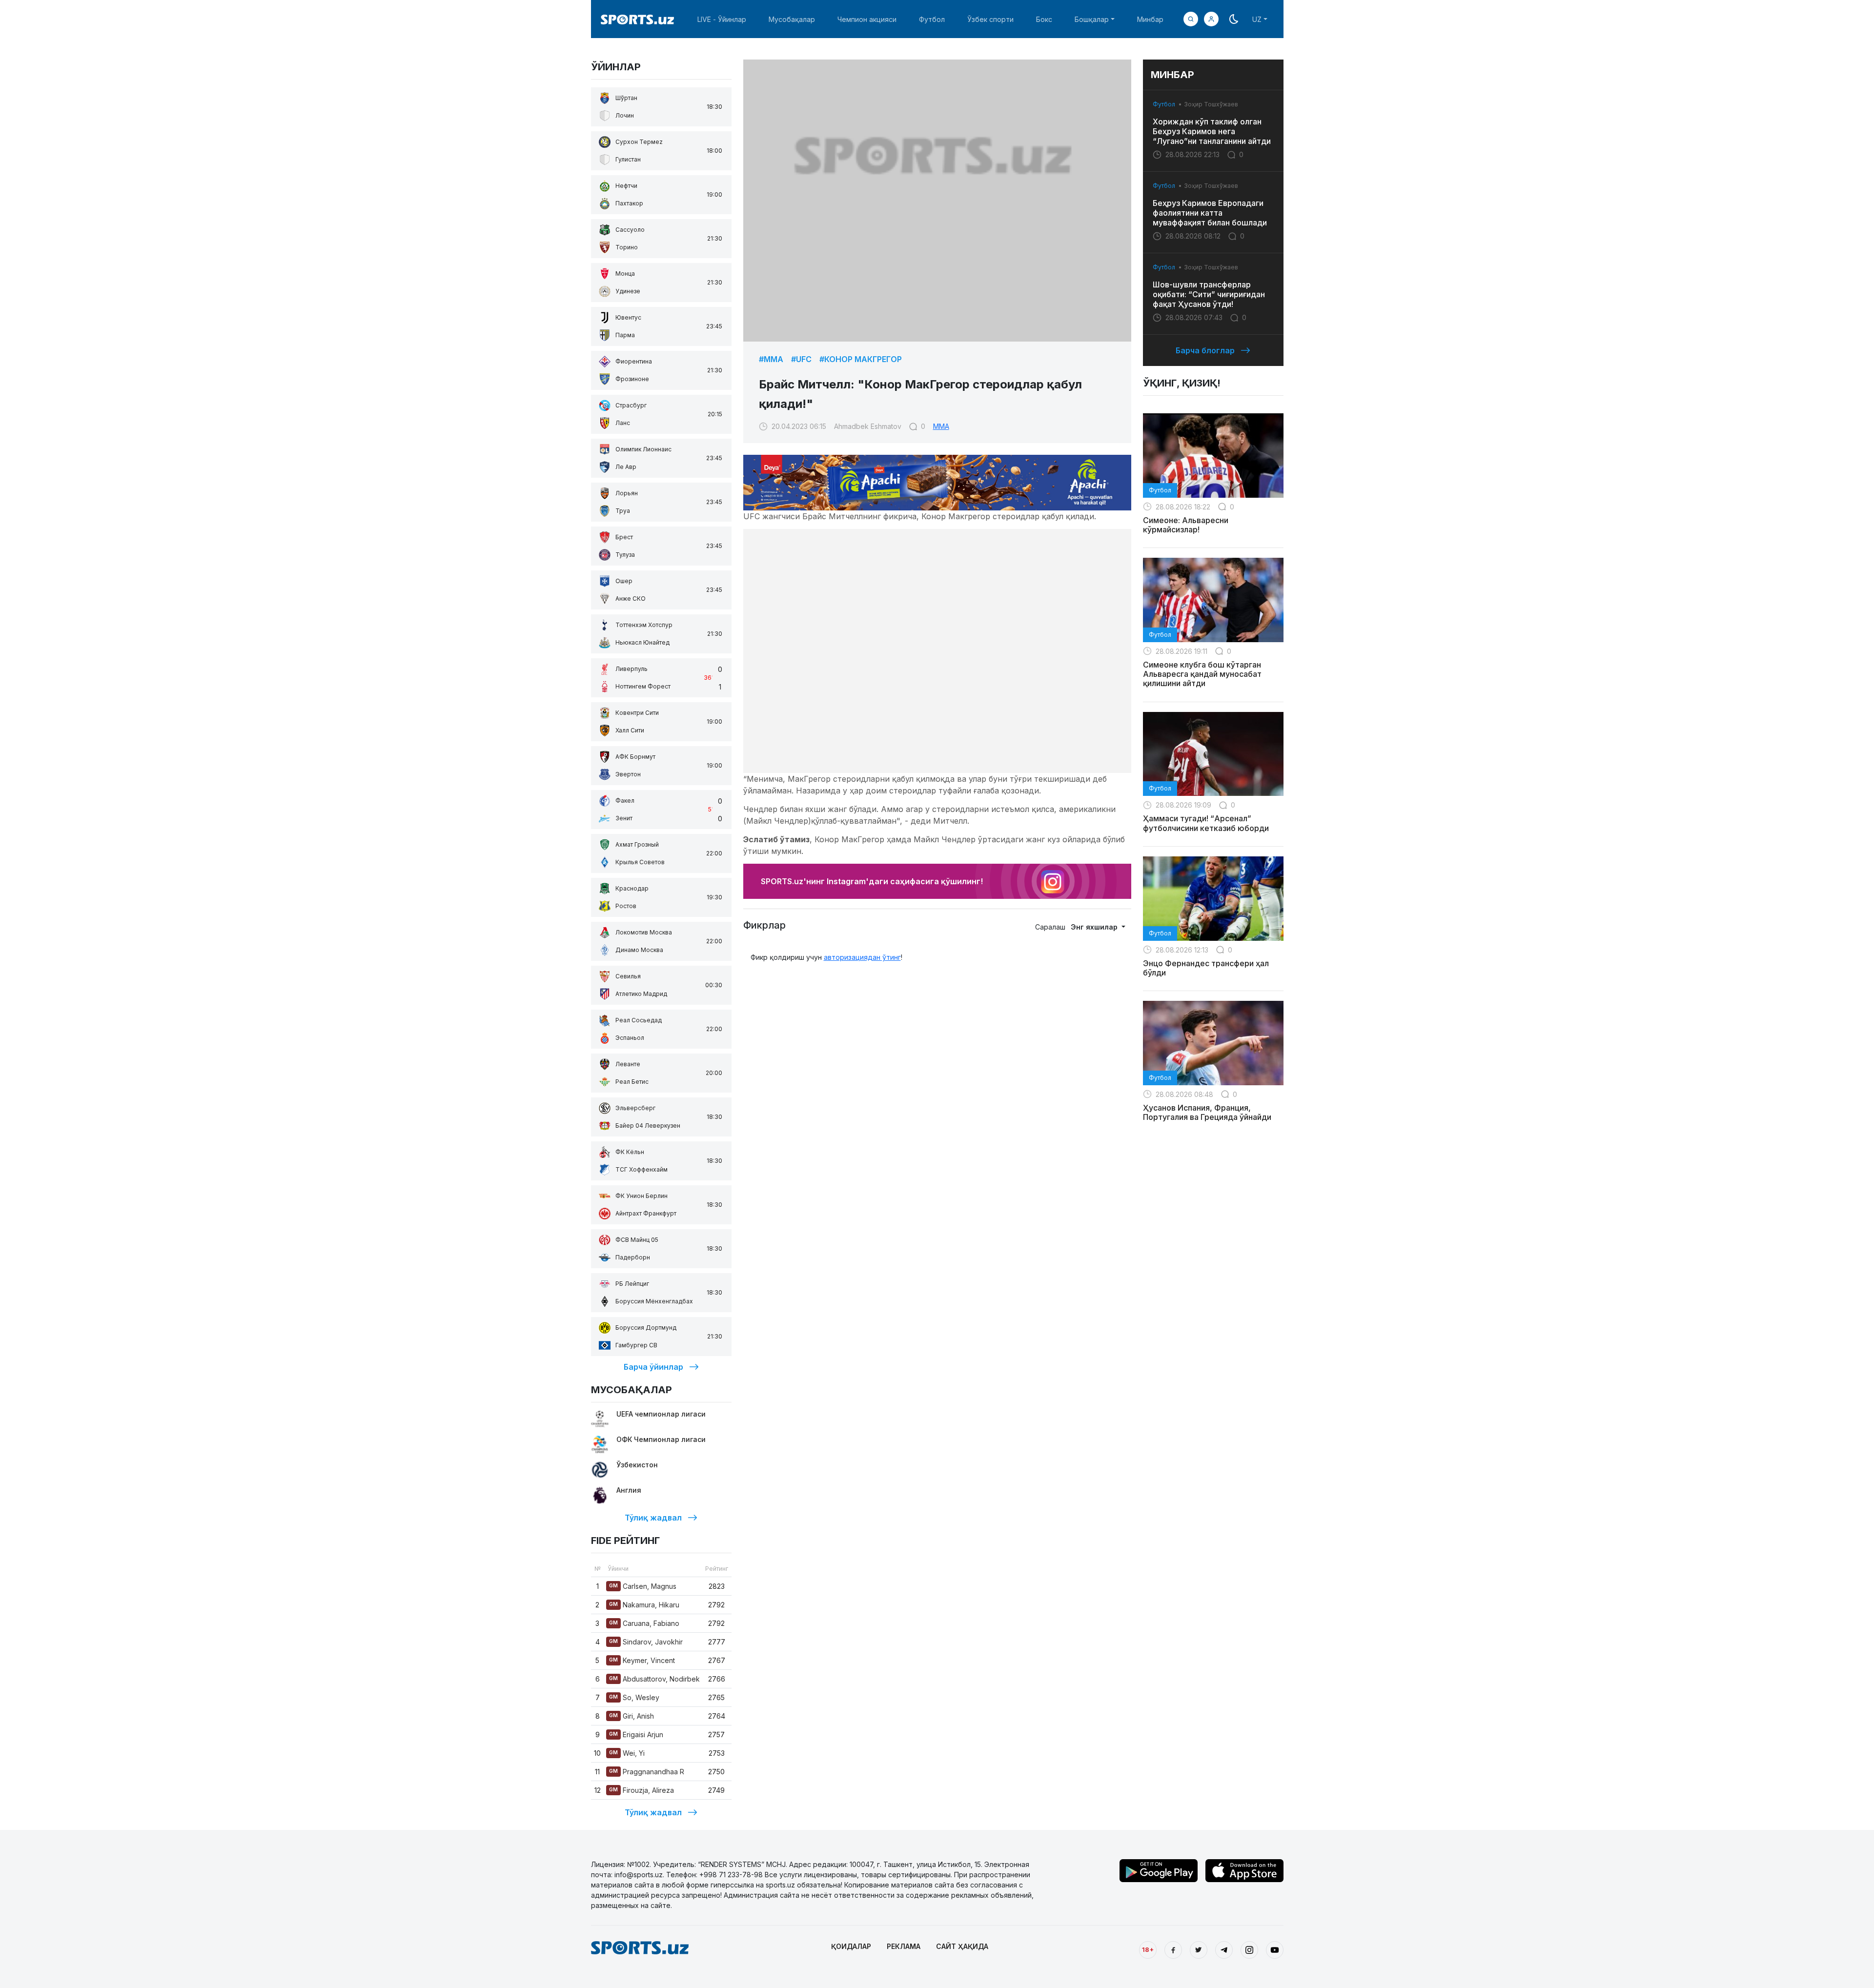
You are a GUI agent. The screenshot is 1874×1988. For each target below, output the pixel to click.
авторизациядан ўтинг (862, 957)
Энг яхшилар (1095, 927)
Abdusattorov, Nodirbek (654, 1679)
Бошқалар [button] (1092, 19)
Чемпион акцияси (867, 19)
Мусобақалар (792, 19)
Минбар (1150, 19)
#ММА (771, 359)
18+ (1148, 1949)
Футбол (932, 19)
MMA (941, 426)
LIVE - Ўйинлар (722, 19)
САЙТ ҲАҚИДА (962, 1946)
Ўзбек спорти (990, 19)
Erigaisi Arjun (636, 1734)
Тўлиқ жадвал (653, 1518)
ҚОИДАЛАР (851, 1946)
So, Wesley (634, 1697)
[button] (1211, 19)
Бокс (1044, 19)
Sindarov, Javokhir (646, 1642)
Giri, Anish (631, 1716)
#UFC (801, 359)
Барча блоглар (1205, 350)
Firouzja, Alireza (642, 1790)
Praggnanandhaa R (647, 1772)
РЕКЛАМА (904, 1946)
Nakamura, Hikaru (644, 1605)
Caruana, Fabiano (644, 1623)
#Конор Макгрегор (861, 359)
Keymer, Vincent (642, 1660)
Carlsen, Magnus (643, 1586)
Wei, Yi (627, 1753)
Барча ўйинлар (653, 1367)
